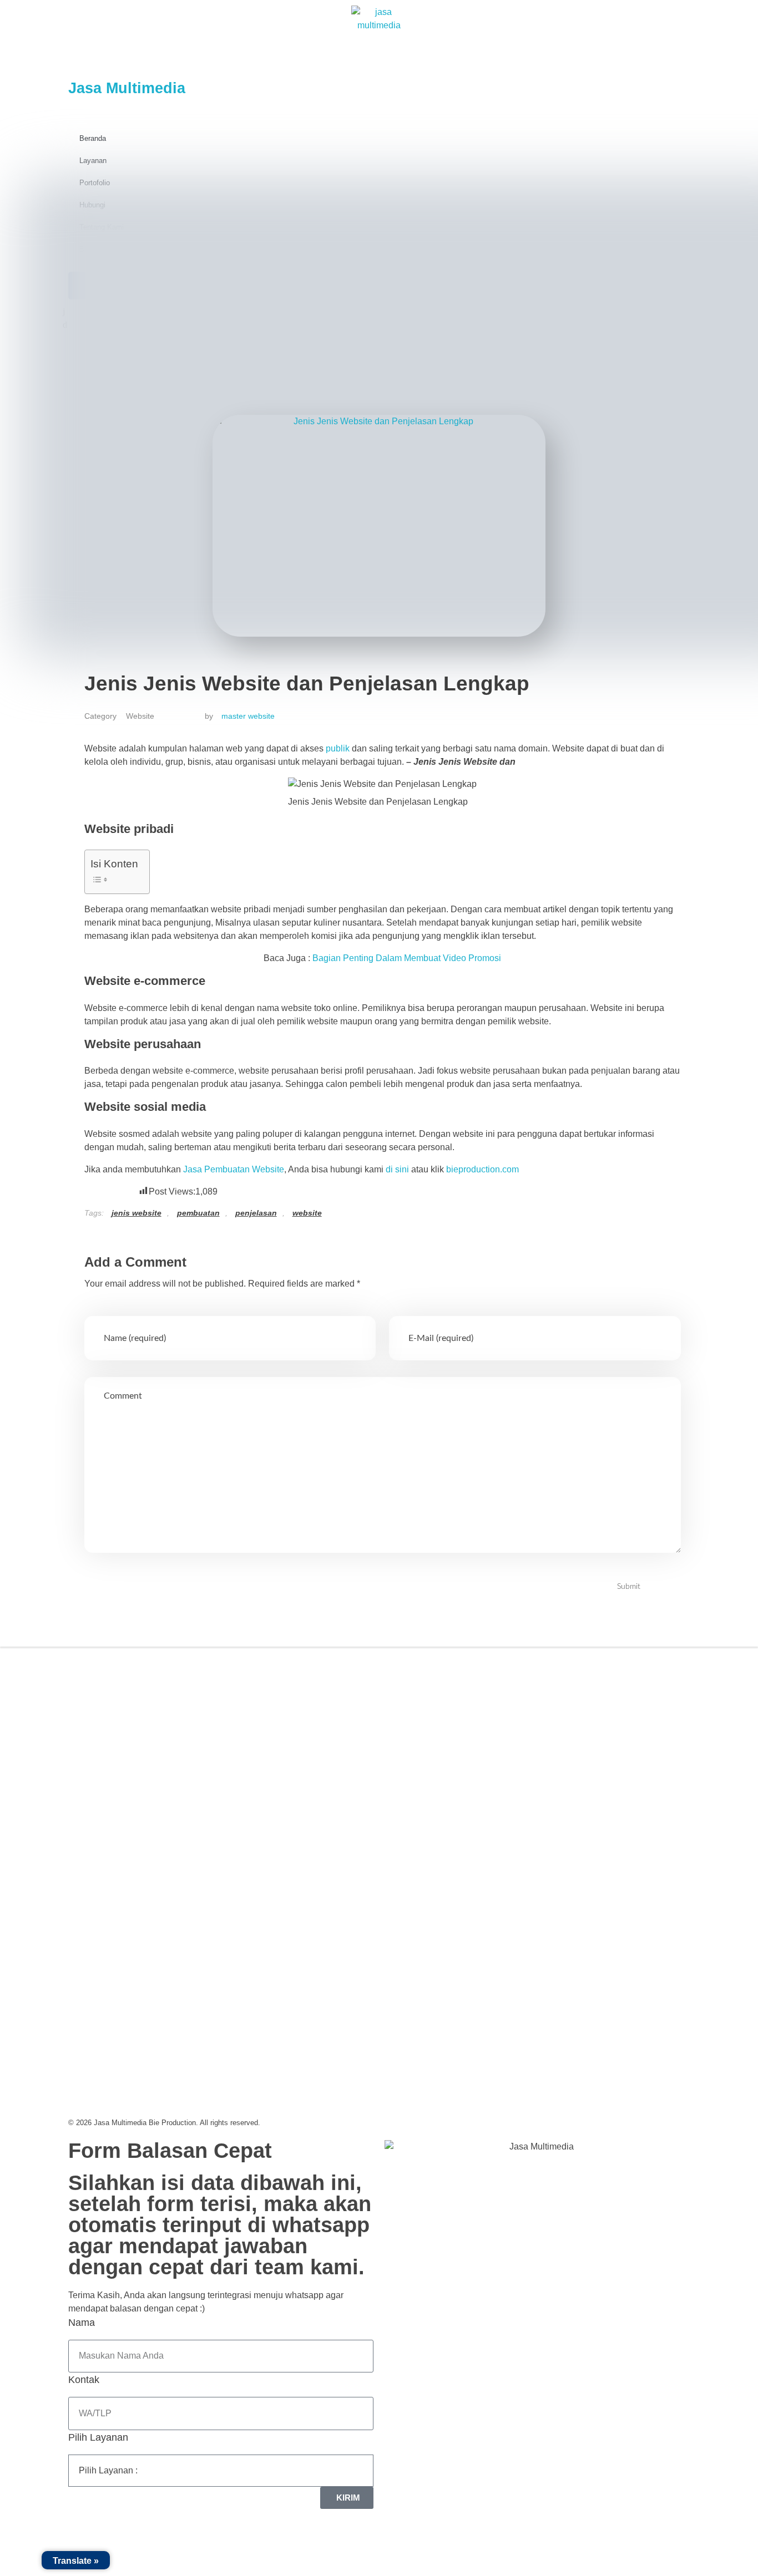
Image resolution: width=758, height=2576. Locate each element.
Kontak (84, 2380)
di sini (397, 1169)
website (307, 1213)
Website (140, 716)
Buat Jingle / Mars (431, 1747)
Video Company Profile (441, 1670)
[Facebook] (88, 1767)
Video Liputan (423, 1696)
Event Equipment (429, 1772)
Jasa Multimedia (127, 88)
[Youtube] (171, 1767)
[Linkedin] (143, 1767)
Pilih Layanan (98, 2437)
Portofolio (259, 1721)
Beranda (93, 138)
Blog (249, 1747)
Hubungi (257, 1772)
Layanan (93, 161)
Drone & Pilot (422, 1798)
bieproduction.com (482, 1169)
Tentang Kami (267, 1696)
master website (248, 716)
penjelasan (256, 1213)
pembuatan (198, 1213)
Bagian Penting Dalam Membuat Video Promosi (407, 958)
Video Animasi (424, 1721)
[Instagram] (115, 1767)
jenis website (137, 1213)
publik (339, 748)
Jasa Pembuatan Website (234, 1169)
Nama (82, 2323)
